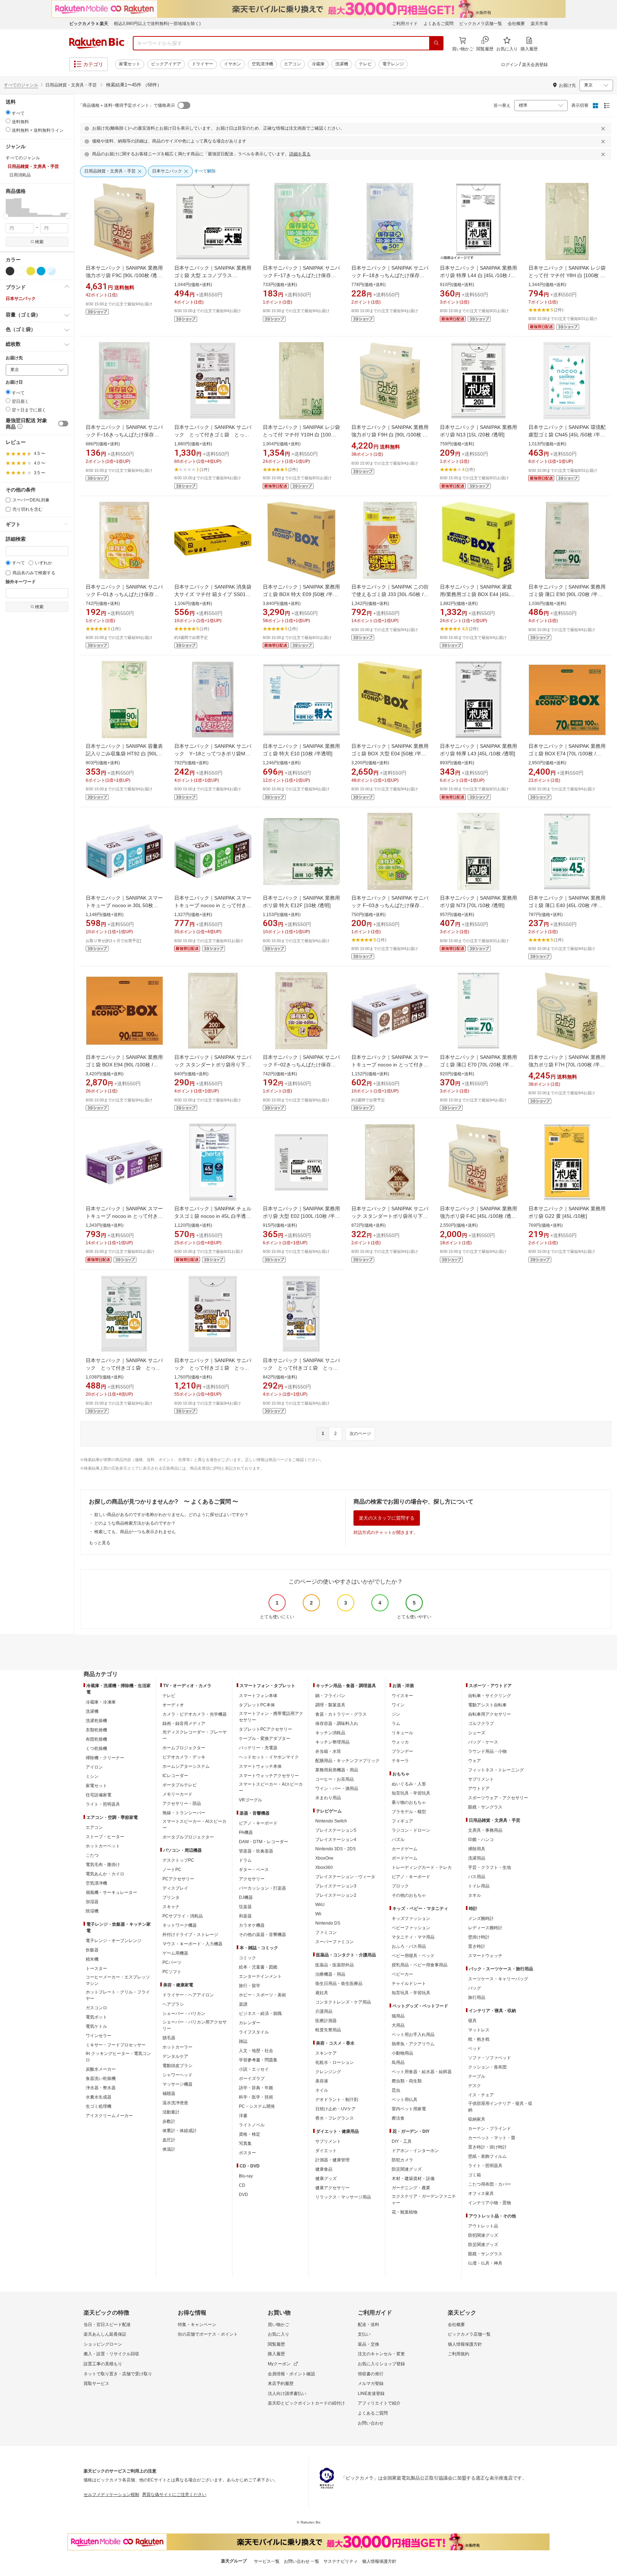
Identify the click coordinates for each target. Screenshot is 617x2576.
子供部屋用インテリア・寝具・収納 (500, 2107)
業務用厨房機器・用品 (337, 1770)
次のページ (360, 1434)
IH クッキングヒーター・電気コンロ (118, 2057)
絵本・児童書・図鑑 (258, 1967)
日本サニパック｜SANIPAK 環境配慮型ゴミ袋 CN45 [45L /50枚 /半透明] (567, 435)
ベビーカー (402, 1974)
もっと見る (100, 1543)
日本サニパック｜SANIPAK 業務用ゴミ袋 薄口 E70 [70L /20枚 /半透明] (478, 1065)
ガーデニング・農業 (411, 2188)
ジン (396, 1714)
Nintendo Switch (331, 1821)
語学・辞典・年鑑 (256, 2088)
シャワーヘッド (177, 2075)
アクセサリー (252, 1879)
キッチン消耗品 (330, 1733)
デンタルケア (175, 2056)
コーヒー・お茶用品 (335, 1779)
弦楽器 (245, 1907)
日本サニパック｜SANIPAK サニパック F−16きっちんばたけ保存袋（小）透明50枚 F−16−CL (124, 435)
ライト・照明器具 (103, 1804)
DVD (244, 2195)
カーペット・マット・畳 (492, 2138)
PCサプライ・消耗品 (183, 1916)
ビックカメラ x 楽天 (89, 24)
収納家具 (477, 2119)
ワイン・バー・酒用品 (337, 1789)
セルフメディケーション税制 (111, 2495)
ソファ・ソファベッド (490, 2058)
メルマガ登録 (371, 2384)
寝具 (472, 2021)
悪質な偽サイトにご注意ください (174, 2495)
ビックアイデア (166, 64)
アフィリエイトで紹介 (379, 2403)
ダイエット (326, 2151)
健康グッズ (326, 2179)
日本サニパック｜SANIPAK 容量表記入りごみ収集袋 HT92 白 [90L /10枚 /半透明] (124, 754)
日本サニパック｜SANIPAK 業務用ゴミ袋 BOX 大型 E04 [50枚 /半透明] (390, 754)
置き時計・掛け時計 (487, 2147)
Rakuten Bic (97, 43)
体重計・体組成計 (180, 2131)
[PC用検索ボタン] (436, 43)
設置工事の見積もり (103, 2364)
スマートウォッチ (485, 1956)
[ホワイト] (20, 271)
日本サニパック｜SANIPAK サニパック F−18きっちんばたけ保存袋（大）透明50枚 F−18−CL (390, 275)
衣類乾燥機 (96, 1730)
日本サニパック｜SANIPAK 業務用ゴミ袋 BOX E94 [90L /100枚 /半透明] (124, 1065)
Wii (318, 1914)
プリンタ (171, 1897)
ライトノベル (252, 2125)
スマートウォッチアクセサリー (269, 1776)
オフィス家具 (481, 2194)
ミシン (92, 1776)
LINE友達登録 (371, 2394)
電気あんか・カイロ (105, 1874)
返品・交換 (368, 2344)
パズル (398, 1840)
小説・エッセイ (254, 2069)
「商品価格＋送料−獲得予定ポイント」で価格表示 (127, 105)
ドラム (245, 1860)
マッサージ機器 (177, 2084)
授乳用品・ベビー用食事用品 (420, 1965)
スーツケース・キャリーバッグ (498, 1979)
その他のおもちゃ (409, 1895)
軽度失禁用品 (328, 2030)
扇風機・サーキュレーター (111, 1892)
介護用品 (324, 2011)
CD (242, 2185)
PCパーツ (172, 1962)
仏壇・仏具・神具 (485, 2263)
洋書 (243, 2116)
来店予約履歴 (281, 2384)
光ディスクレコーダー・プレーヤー (195, 1735)
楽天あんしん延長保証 (105, 2334)
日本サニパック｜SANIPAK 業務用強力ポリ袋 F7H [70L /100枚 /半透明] (567, 1065)
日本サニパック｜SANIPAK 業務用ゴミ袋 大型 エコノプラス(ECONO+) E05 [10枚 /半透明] (213, 275)
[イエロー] (31, 271)
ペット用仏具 (405, 2100)
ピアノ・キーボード (258, 1823)
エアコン (292, 64)
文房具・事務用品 (485, 1830)
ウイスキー (402, 1696)
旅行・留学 (250, 1986)
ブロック (400, 1886)
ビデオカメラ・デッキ (184, 1757)
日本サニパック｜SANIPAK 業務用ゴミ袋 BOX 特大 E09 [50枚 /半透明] (301, 594)
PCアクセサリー (178, 1879)
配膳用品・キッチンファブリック (347, 1761)
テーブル (477, 2076)
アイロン (94, 1767)
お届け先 (14, 358)
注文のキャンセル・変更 (381, 2354)
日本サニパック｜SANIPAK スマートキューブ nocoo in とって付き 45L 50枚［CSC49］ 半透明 (124, 1216)
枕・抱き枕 (479, 2039)
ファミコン (326, 1932)
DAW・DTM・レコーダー (264, 1842)
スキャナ (171, 1907)
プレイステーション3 (336, 1886)
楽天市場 (539, 24)
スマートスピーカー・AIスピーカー (194, 1825)
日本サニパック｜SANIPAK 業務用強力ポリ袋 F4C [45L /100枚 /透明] (478, 1216)
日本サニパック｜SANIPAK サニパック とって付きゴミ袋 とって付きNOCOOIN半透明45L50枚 (213, 435)
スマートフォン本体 (258, 1696)
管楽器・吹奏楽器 (256, 1851)
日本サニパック (21, 299)
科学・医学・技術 (256, 2097)
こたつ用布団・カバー (490, 2184)
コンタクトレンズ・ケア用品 (343, 2002)
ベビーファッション (411, 1928)
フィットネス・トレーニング (496, 1770)
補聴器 (169, 2094)
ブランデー (402, 1751)
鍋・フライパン (330, 1696)
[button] (10, 207)
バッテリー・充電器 (258, 1748)
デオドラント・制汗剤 (337, 2100)
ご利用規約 (458, 2354)
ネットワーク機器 (180, 1925)
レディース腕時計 (485, 1928)
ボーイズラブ (252, 2079)
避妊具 (322, 1993)
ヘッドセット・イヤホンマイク (269, 1757)
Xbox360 (324, 1867)
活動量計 (171, 2112)
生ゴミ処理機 (99, 2106)
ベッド (475, 2049)
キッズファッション (411, 1919)
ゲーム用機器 (175, 1953)
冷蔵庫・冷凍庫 (101, 1702)
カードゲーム (405, 1849)
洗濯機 (342, 64)
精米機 (92, 1959)
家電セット (130, 64)
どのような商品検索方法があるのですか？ (135, 1523)
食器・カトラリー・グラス (341, 1714)
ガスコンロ (96, 2008)
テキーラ (400, 1761)
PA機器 (246, 1832)
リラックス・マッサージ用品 (343, 2197)
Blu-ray (246, 2176)
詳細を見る (300, 154)
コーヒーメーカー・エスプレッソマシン (118, 1980)
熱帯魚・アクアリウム (413, 2044)
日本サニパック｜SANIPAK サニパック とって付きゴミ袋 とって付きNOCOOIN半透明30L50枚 (213, 1368)
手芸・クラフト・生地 (490, 1867)
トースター (96, 1969)
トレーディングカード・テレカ (422, 1867)
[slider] (6, 216)
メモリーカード (177, 1794)
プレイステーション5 (336, 1830)
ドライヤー (202, 64)
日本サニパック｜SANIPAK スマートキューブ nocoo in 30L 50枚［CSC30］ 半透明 (124, 905)
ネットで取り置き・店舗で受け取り (118, 2374)
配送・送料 (368, 2325)
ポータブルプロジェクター (188, 1837)
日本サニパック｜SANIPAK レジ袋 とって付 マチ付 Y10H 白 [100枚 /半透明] (301, 435)
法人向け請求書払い (287, 2394)
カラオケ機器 (252, 1925)
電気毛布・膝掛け (103, 1865)
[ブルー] (41, 271)
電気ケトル (96, 2026)
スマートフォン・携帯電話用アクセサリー (271, 1717)
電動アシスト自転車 (487, 1705)
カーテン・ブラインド (490, 2129)
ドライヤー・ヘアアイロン (188, 1995)
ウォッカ (400, 1742)
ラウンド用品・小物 (487, 1751)
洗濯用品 (477, 1858)
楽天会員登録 (535, 65)
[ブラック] (10, 271)
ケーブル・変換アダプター (265, 1739)
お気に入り (279, 2334)
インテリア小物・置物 (490, 2203)
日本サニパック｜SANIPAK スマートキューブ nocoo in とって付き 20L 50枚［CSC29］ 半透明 (390, 1065)
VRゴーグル (250, 1800)
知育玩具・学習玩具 (411, 1793)
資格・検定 (250, 2134)
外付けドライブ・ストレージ (190, 1935)
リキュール (402, 1733)
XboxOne (324, 1858)
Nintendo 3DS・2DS (335, 1849)
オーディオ (173, 1705)
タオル (475, 1895)
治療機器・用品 (330, 1974)
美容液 (322, 2081)
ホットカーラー (177, 2047)
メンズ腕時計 (481, 1919)
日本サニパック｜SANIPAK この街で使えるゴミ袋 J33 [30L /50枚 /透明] (390, 594)
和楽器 (245, 1916)
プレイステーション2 (336, 1895)
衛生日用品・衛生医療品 (339, 1984)
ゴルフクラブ (481, 1724)
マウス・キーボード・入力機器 (192, 1944)
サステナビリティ (341, 2561)
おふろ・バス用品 (409, 1946)
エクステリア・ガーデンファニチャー (424, 2200)
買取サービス (96, 2384)
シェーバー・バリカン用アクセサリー (195, 2025)
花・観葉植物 (405, 2212)
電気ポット (96, 2017)
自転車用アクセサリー (490, 1714)
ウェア (475, 1761)
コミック (247, 1958)
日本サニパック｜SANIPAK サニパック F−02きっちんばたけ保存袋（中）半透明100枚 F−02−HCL (301, 1065)
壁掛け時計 (479, 1937)
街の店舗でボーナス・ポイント (208, 2334)
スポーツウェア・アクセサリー (498, 1798)
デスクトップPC (178, 1860)
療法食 (398, 2118)
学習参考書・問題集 (258, 2060)
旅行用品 (477, 1997)
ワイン (398, 1705)
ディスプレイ (175, 1888)
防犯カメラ (402, 2160)
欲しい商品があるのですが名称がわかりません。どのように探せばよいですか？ (171, 1515)
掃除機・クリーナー (105, 1758)
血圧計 (169, 2140)
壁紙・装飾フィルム (487, 2156)
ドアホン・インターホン (415, 2151)
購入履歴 (276, 2354)
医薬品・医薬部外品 (335, 1965)
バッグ (475, 1988)
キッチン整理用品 (332, 1742)
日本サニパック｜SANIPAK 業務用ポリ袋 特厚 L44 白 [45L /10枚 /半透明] (478, 275)
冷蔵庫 (318, 64)
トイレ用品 (479, 1886)
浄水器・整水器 (101, 2088)
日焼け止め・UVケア (335, 2109)
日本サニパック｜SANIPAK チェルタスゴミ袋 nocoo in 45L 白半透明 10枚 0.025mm (213, 1216)
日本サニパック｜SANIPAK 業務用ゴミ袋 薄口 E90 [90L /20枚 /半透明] (567, 594)
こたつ (92, 1855)
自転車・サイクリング (490, 1696)
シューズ (477, 1733)
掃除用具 (477, 1849)
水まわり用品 (328, 1798)
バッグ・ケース (483, 1742)
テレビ (365, 64)
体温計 (169, 2149)
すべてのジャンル (21, 85)
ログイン (510, 65)
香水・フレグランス (335, 2118)
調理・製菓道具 (330, 1705)
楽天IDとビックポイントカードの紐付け (306, 2403)
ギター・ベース (254, 1870)
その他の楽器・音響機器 (262, 1935)
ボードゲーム (405, 1858)
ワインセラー (99, 2036)
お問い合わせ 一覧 (302, 2561)
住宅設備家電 (99, 1795)
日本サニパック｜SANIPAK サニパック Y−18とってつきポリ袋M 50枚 (213, 754)
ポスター (247, 2153)
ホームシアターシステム (186, 1766)
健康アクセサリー (332, 2188)
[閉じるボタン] (604, 129)
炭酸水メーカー (101, 2069)
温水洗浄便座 (175, 2103)
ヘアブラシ (173, 2004)
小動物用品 (402, 2053)
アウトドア (479, 1789)
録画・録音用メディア (184, 1724)
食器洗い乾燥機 (101, 2079)
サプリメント (328, 2141)
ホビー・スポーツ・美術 (262, 1995)
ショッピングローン (103, 2344)
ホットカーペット (103, 1846)
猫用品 (398, 2016)
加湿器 (92, 1902)
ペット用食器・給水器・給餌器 (422, 2072)
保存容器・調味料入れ (337, 1724)
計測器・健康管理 (332, 2160)
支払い (364, 2334)
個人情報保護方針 (465, 2344)
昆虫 (396, 2090)
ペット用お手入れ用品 (413, 2035)
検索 (39, 242)
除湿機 (92, 1911)
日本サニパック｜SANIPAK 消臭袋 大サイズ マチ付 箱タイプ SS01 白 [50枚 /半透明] (213, 594)
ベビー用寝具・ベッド (413, 1956)
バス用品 (477, 1877)
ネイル (322, 2090)
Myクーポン (279, 2364)
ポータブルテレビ (180, 1785)
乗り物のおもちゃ (409, 1802)
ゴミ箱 (475, 2175)
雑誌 (243, 2041)
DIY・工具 (402, 2141)
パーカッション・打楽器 (262, 1888)
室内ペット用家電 (409, 2109)
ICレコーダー (175, 1776)
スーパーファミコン (335, 1942)
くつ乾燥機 (96, 1749)
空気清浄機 (262, 64)
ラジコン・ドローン (411, 1830)
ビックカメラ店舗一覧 (481, 24)
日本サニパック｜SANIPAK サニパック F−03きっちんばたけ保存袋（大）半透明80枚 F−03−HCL (390, 905)
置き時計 (477, 1946)
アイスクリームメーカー (109, 2116)
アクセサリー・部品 (182, 1804)
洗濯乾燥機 (96, 1721)
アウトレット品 (483, 2226)
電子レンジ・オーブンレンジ (114, 1941)
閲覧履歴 (276, 2344)
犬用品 (398, 2025)
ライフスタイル (254, 2032)
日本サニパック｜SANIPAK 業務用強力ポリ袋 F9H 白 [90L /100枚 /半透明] (390, 435)
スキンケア (326, 2053)
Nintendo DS (328, 1923)
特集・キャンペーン (197, 2325)
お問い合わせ (371, 2423)
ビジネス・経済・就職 (260, 2014)
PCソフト (172, 1972)
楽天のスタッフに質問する (387, 1518)
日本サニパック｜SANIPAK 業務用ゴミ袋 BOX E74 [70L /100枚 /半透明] (567, 754)
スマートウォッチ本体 (260, 1766)
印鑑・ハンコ (481, 1840)
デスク (475, 2086)
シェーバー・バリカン (184, 2014)
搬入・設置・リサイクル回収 (111, 2354)
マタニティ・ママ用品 (413, 1937)
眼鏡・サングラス (485, 1807)
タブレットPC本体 (257, 1705)
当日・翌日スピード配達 (107, 2325)
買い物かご (279, 2325)
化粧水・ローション (335, 2062)
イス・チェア (481, 2095)
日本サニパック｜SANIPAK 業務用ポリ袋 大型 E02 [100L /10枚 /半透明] (301, 1216)
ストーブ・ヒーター (105, 1837)
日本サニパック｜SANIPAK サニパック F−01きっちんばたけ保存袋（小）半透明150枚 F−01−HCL (124, 594)
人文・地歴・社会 (256, 2051)
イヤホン (232, 64)
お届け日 (14, 382)
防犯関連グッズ (483, 2235)
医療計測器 (326, 2021)
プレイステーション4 (336, 1840)
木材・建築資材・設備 (413, 2179)
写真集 (245, 2144)
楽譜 (243, 2004)
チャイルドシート (409, 1984)
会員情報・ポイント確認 (291, 2374)
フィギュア (402, 1821)
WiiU (320, 1905)
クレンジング (328, 2072)
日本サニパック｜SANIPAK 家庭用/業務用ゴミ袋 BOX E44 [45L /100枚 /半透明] (476, 594)
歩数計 (169, 2121)
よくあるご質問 (438, 24)
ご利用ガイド (405, 24)
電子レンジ (393, 64)
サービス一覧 (267, 2561)
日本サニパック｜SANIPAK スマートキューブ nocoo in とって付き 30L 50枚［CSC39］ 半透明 (213, 905)
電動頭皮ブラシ (177, 2066)
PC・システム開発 (257, 2106)
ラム (396, 1724)
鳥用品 (398, 2062)
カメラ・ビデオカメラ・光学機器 (195, 1714)
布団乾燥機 (96, 1739)
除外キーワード (21, 582)
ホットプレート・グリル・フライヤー (118, 1995)
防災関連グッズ (407, 2169)
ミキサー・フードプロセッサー (116, 2045)
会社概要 (516, 24)
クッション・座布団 (487, 2067)
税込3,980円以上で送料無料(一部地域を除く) (157, 24)
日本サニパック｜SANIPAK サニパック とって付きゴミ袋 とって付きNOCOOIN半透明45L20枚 (124, 1368)
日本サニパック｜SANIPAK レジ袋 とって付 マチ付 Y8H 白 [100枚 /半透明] (567, 275)
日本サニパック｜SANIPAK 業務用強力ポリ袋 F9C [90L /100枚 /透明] (124, 275)
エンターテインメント (260, 1976)
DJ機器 (246, 1897)
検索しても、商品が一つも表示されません (135, 1532)
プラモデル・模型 (409, 1812)
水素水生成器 (99, 2097)
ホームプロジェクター (184, 1748)
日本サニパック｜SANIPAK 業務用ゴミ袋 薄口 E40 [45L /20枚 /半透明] (567, 905)
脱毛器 (169, 2038)
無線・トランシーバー (184, 1813)
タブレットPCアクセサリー (265, 1729)
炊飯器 (92, 1950)
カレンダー (250, 2023)
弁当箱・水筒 (328, 1751)
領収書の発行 (371, 2374)
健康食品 (324, 2169)
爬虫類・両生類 (407, 2081)
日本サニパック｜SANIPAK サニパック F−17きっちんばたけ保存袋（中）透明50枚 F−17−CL (301, 275)
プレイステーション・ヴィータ (345, 1877)
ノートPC (172, 1870)
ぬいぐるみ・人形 (409, 1784)
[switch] (63, 424)
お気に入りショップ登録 (381, 2364)
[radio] (8, 112)
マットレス (479, 2030)
